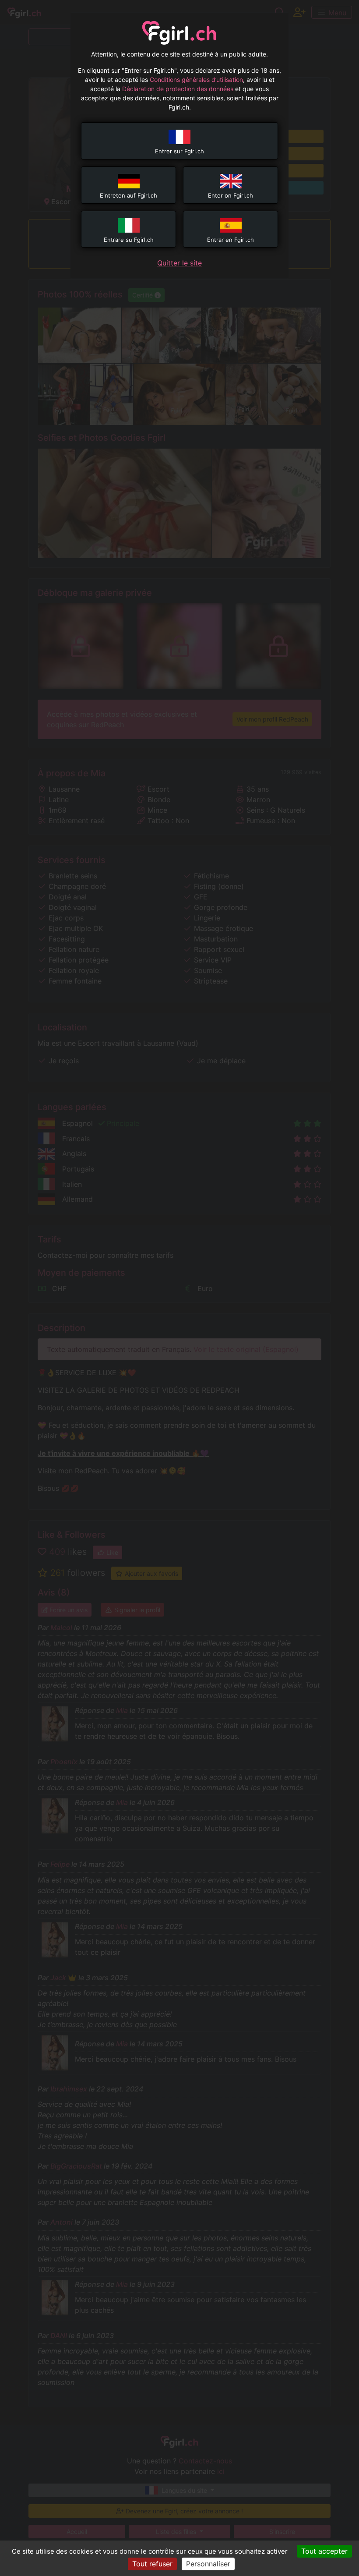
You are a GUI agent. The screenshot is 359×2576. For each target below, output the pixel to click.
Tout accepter (324, 2551)
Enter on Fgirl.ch (231, 195)
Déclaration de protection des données (178, 89)
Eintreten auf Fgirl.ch (128, 195)
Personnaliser (208, 2564)
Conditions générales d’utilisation (196, 80)
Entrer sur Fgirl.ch (179, 151)
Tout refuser (152, 2564)
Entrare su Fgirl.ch (129, 240)
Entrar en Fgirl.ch (231, 240)
